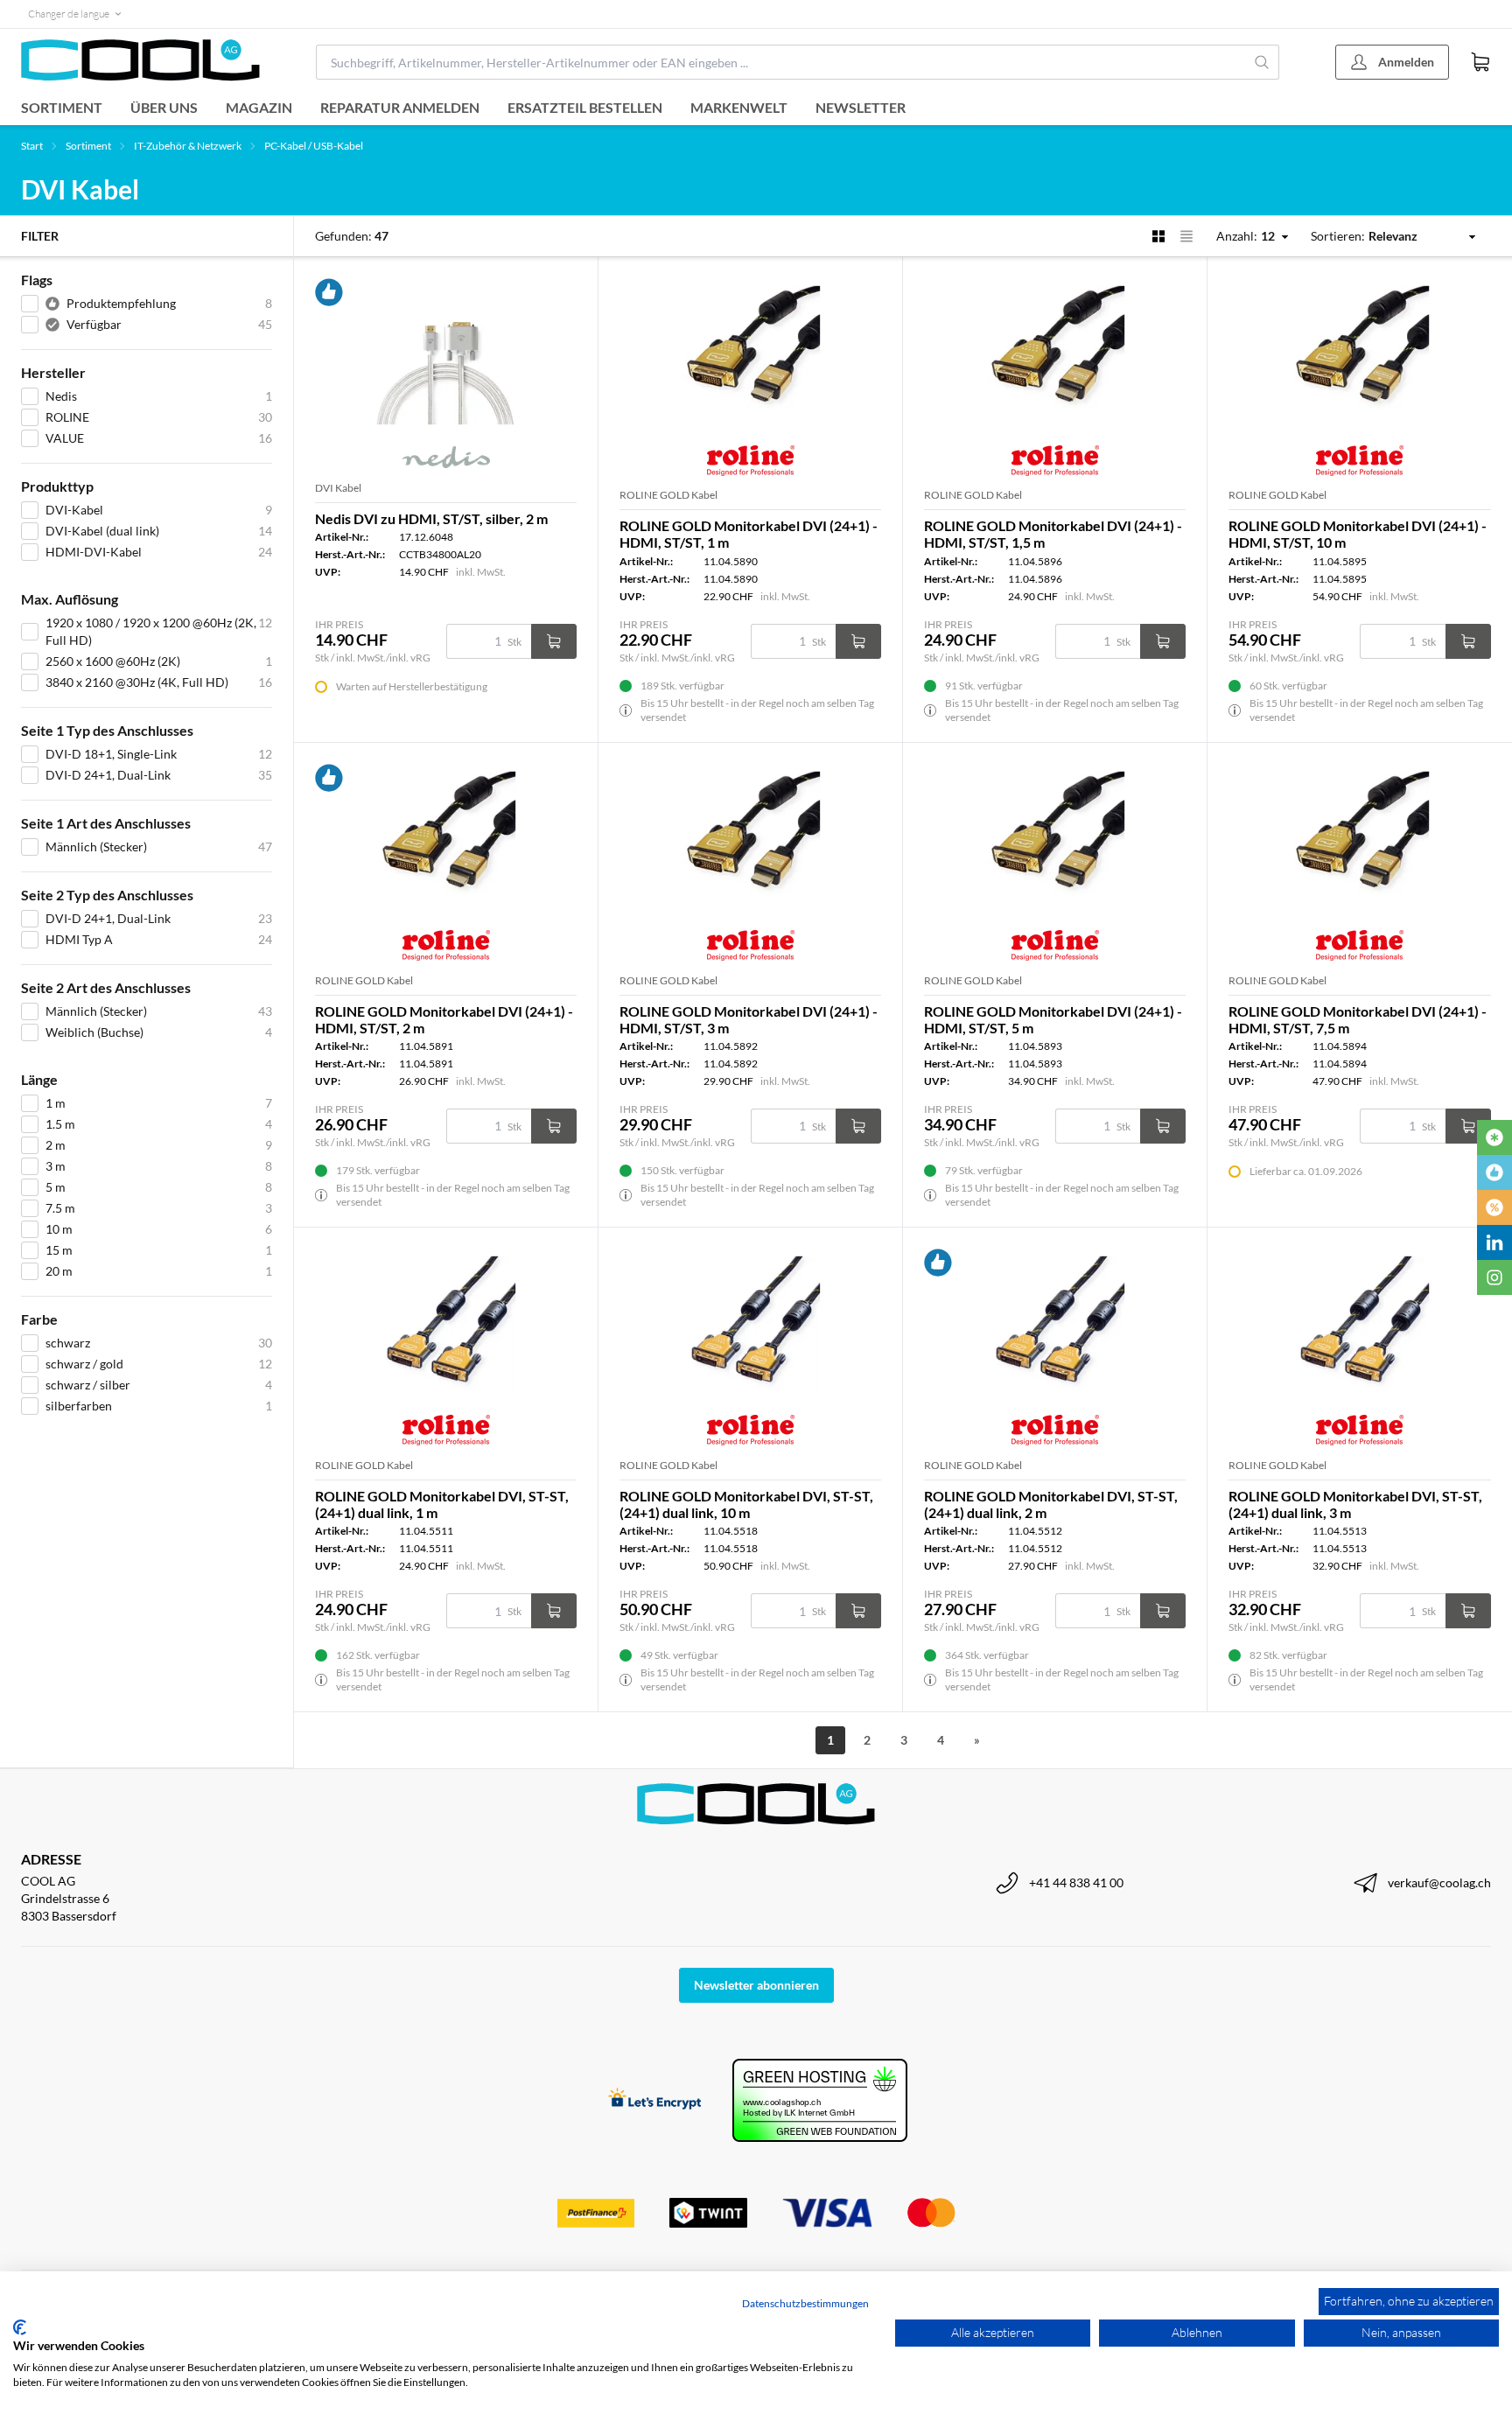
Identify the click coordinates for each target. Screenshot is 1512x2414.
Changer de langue (69, 14)
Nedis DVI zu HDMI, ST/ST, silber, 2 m (431, 518)
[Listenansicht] (1186, 236)
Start (32, 146)
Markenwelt (739, 107)
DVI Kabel (338, 488)
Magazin (259, 107)
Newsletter (861, 107)
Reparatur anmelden (400, 107)
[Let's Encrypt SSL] (655, 2100)
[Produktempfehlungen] (1494, 1172)
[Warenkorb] (1480, 62)
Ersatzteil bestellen (585, 107)
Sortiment (62, 107)
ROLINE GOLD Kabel (668, 495)
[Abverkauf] (1494, 1207)
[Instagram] (1494, 1277)
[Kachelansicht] (1158, 236)
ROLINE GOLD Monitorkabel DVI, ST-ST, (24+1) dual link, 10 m (746, 1504)
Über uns (164, 107)
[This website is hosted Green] (820, 2100)
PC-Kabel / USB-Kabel (314, 146)
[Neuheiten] (1494, 1137)
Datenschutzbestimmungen (805, 2303)
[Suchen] (1262, 62)
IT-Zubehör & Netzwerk (188, 146)
